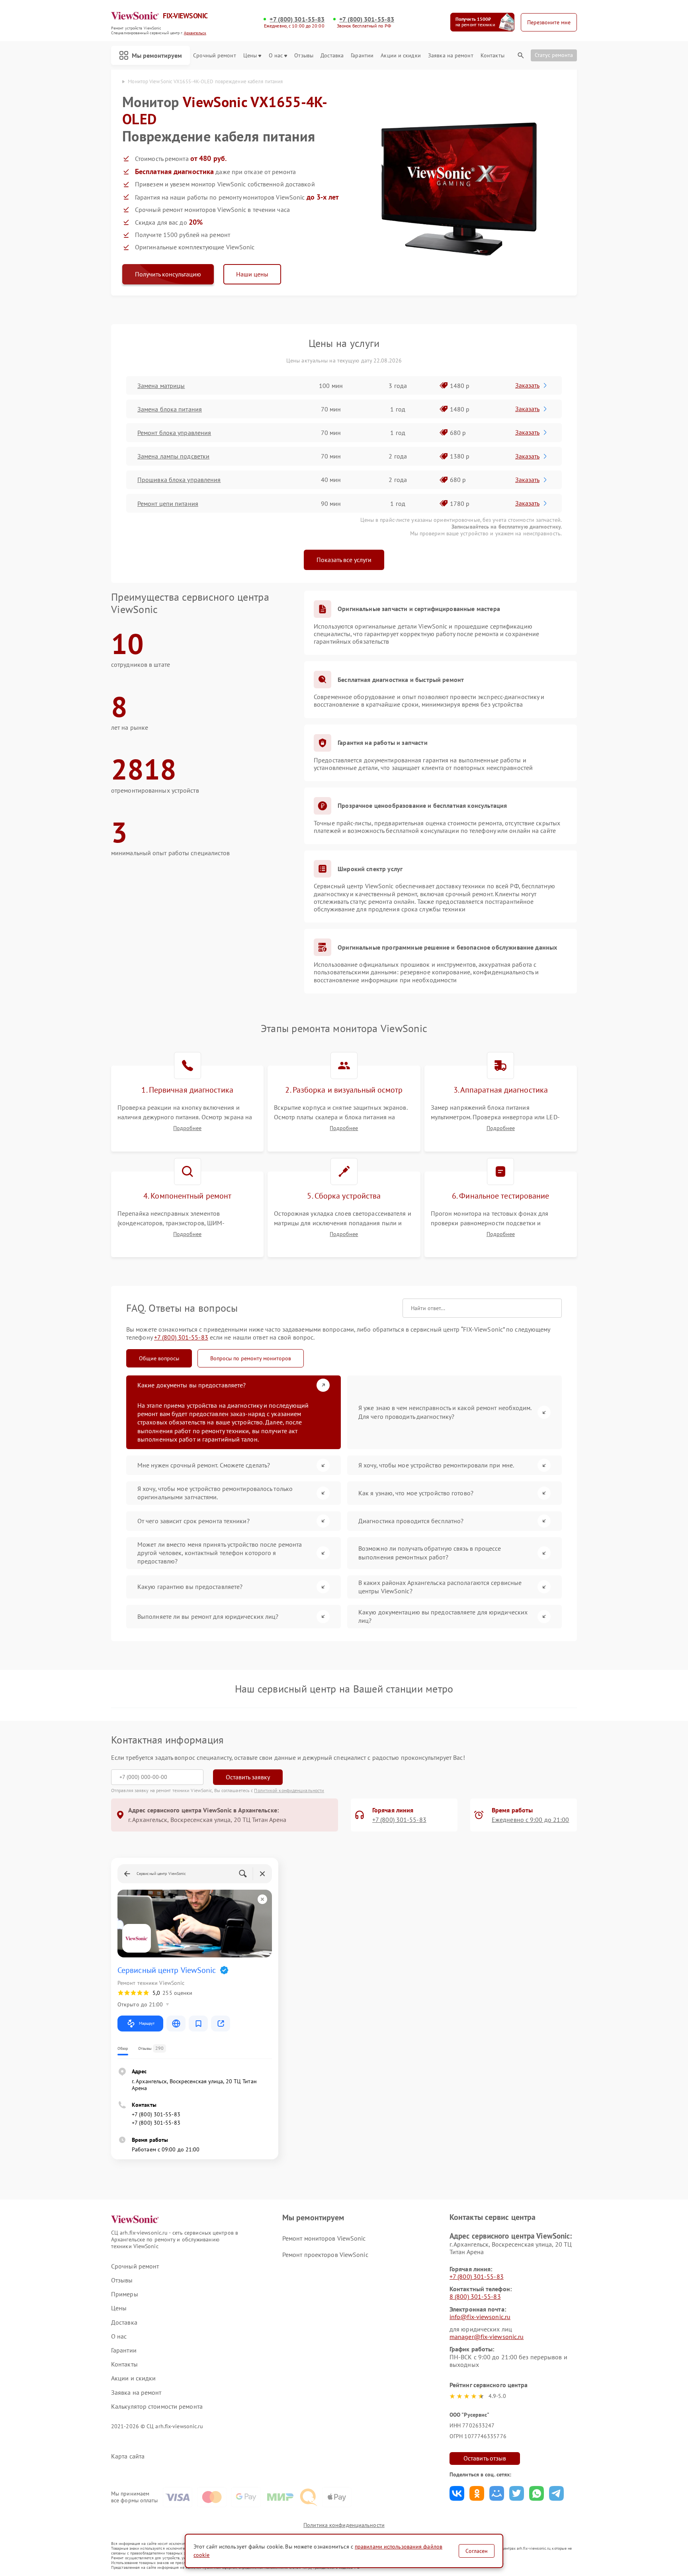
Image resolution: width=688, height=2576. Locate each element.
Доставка (332, 56)
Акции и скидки (401, 56)
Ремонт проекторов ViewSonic (325, 2255)
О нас (276, 56)
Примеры (125, 2294)
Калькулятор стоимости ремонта (157, 2407)
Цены (250, 56)
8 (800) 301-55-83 (475, 2296)
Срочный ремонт (214, 56)
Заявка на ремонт (451, 56)
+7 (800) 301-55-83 (297, 19)
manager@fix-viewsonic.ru (487, 2337)
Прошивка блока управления (179, 480)
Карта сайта (128, 2456)
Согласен (477, 2551)
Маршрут (147, 2023)
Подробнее (187, 1128)
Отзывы (304, 56)
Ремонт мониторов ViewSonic (324, 2238)
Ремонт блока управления (174, 433)
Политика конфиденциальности (344, 2525)
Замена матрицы (161, 386)
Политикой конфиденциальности (289, 1790)
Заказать (527, 385)
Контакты (493, 56)
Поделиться (457, 2493)
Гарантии (362, 56)
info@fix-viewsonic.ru (480, 2317)
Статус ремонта (554, 55)
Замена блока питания (170, 409)
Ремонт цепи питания (168, 503)
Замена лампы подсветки (173, 456)
